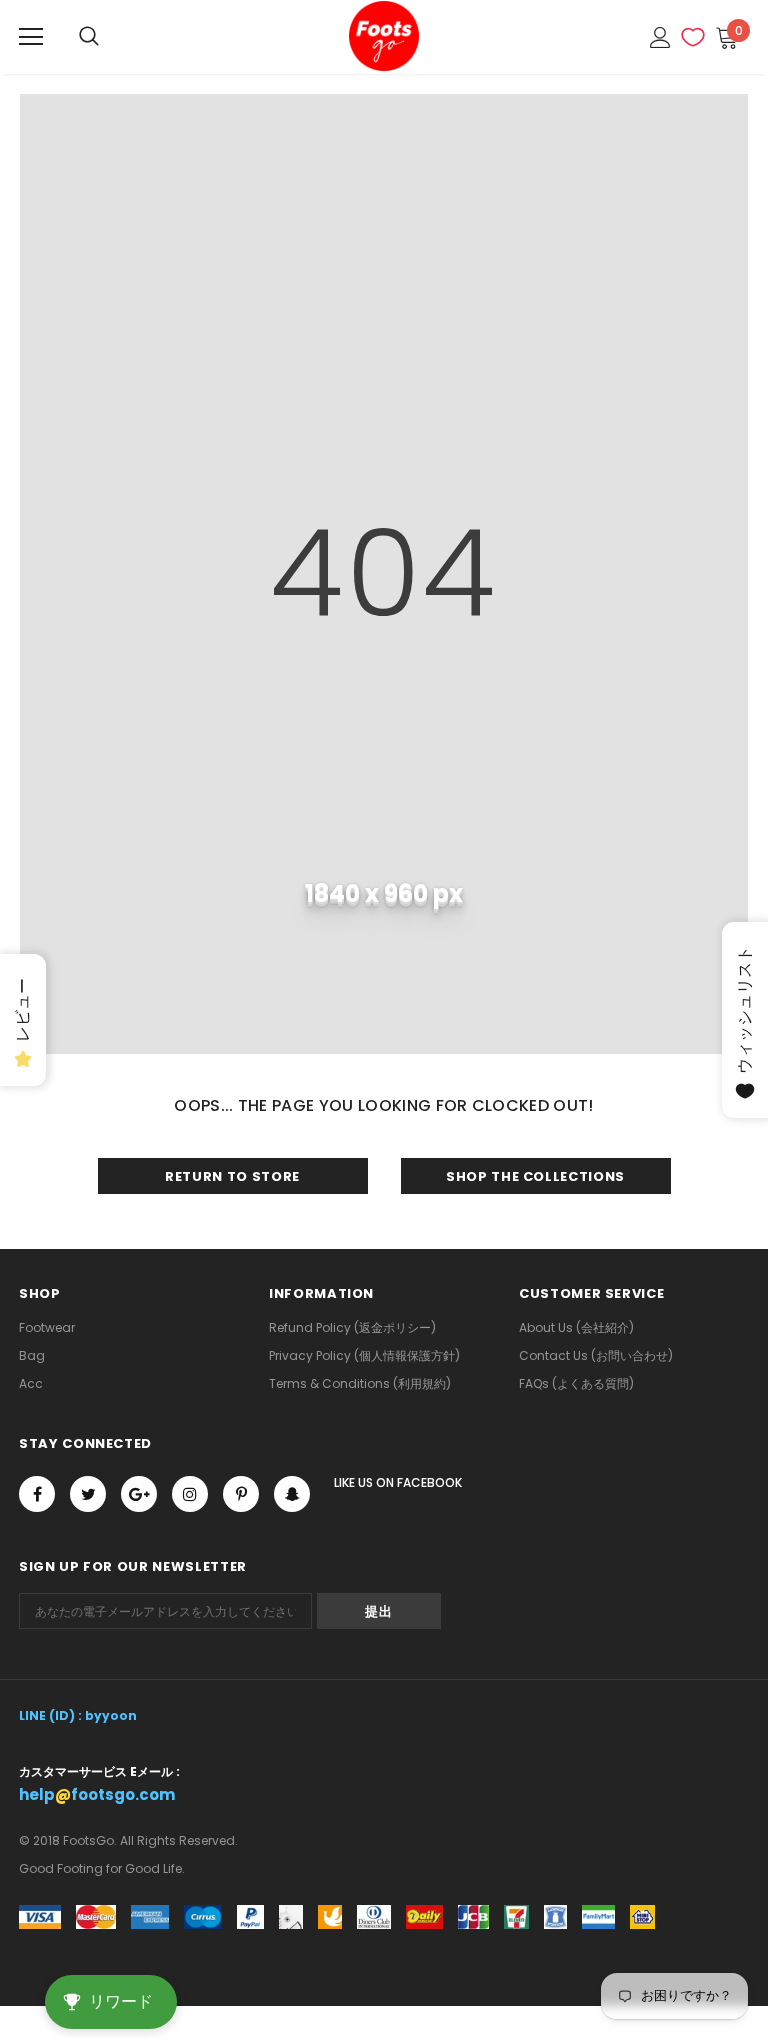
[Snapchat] (292, 1494)
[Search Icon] (89, 37)
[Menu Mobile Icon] (31, 37)
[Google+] (139, 1494)
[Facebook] (37, 1494)
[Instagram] (190, 1494)
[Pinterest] (241, 1494)
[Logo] (384, 36)
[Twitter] (88, 1494)
